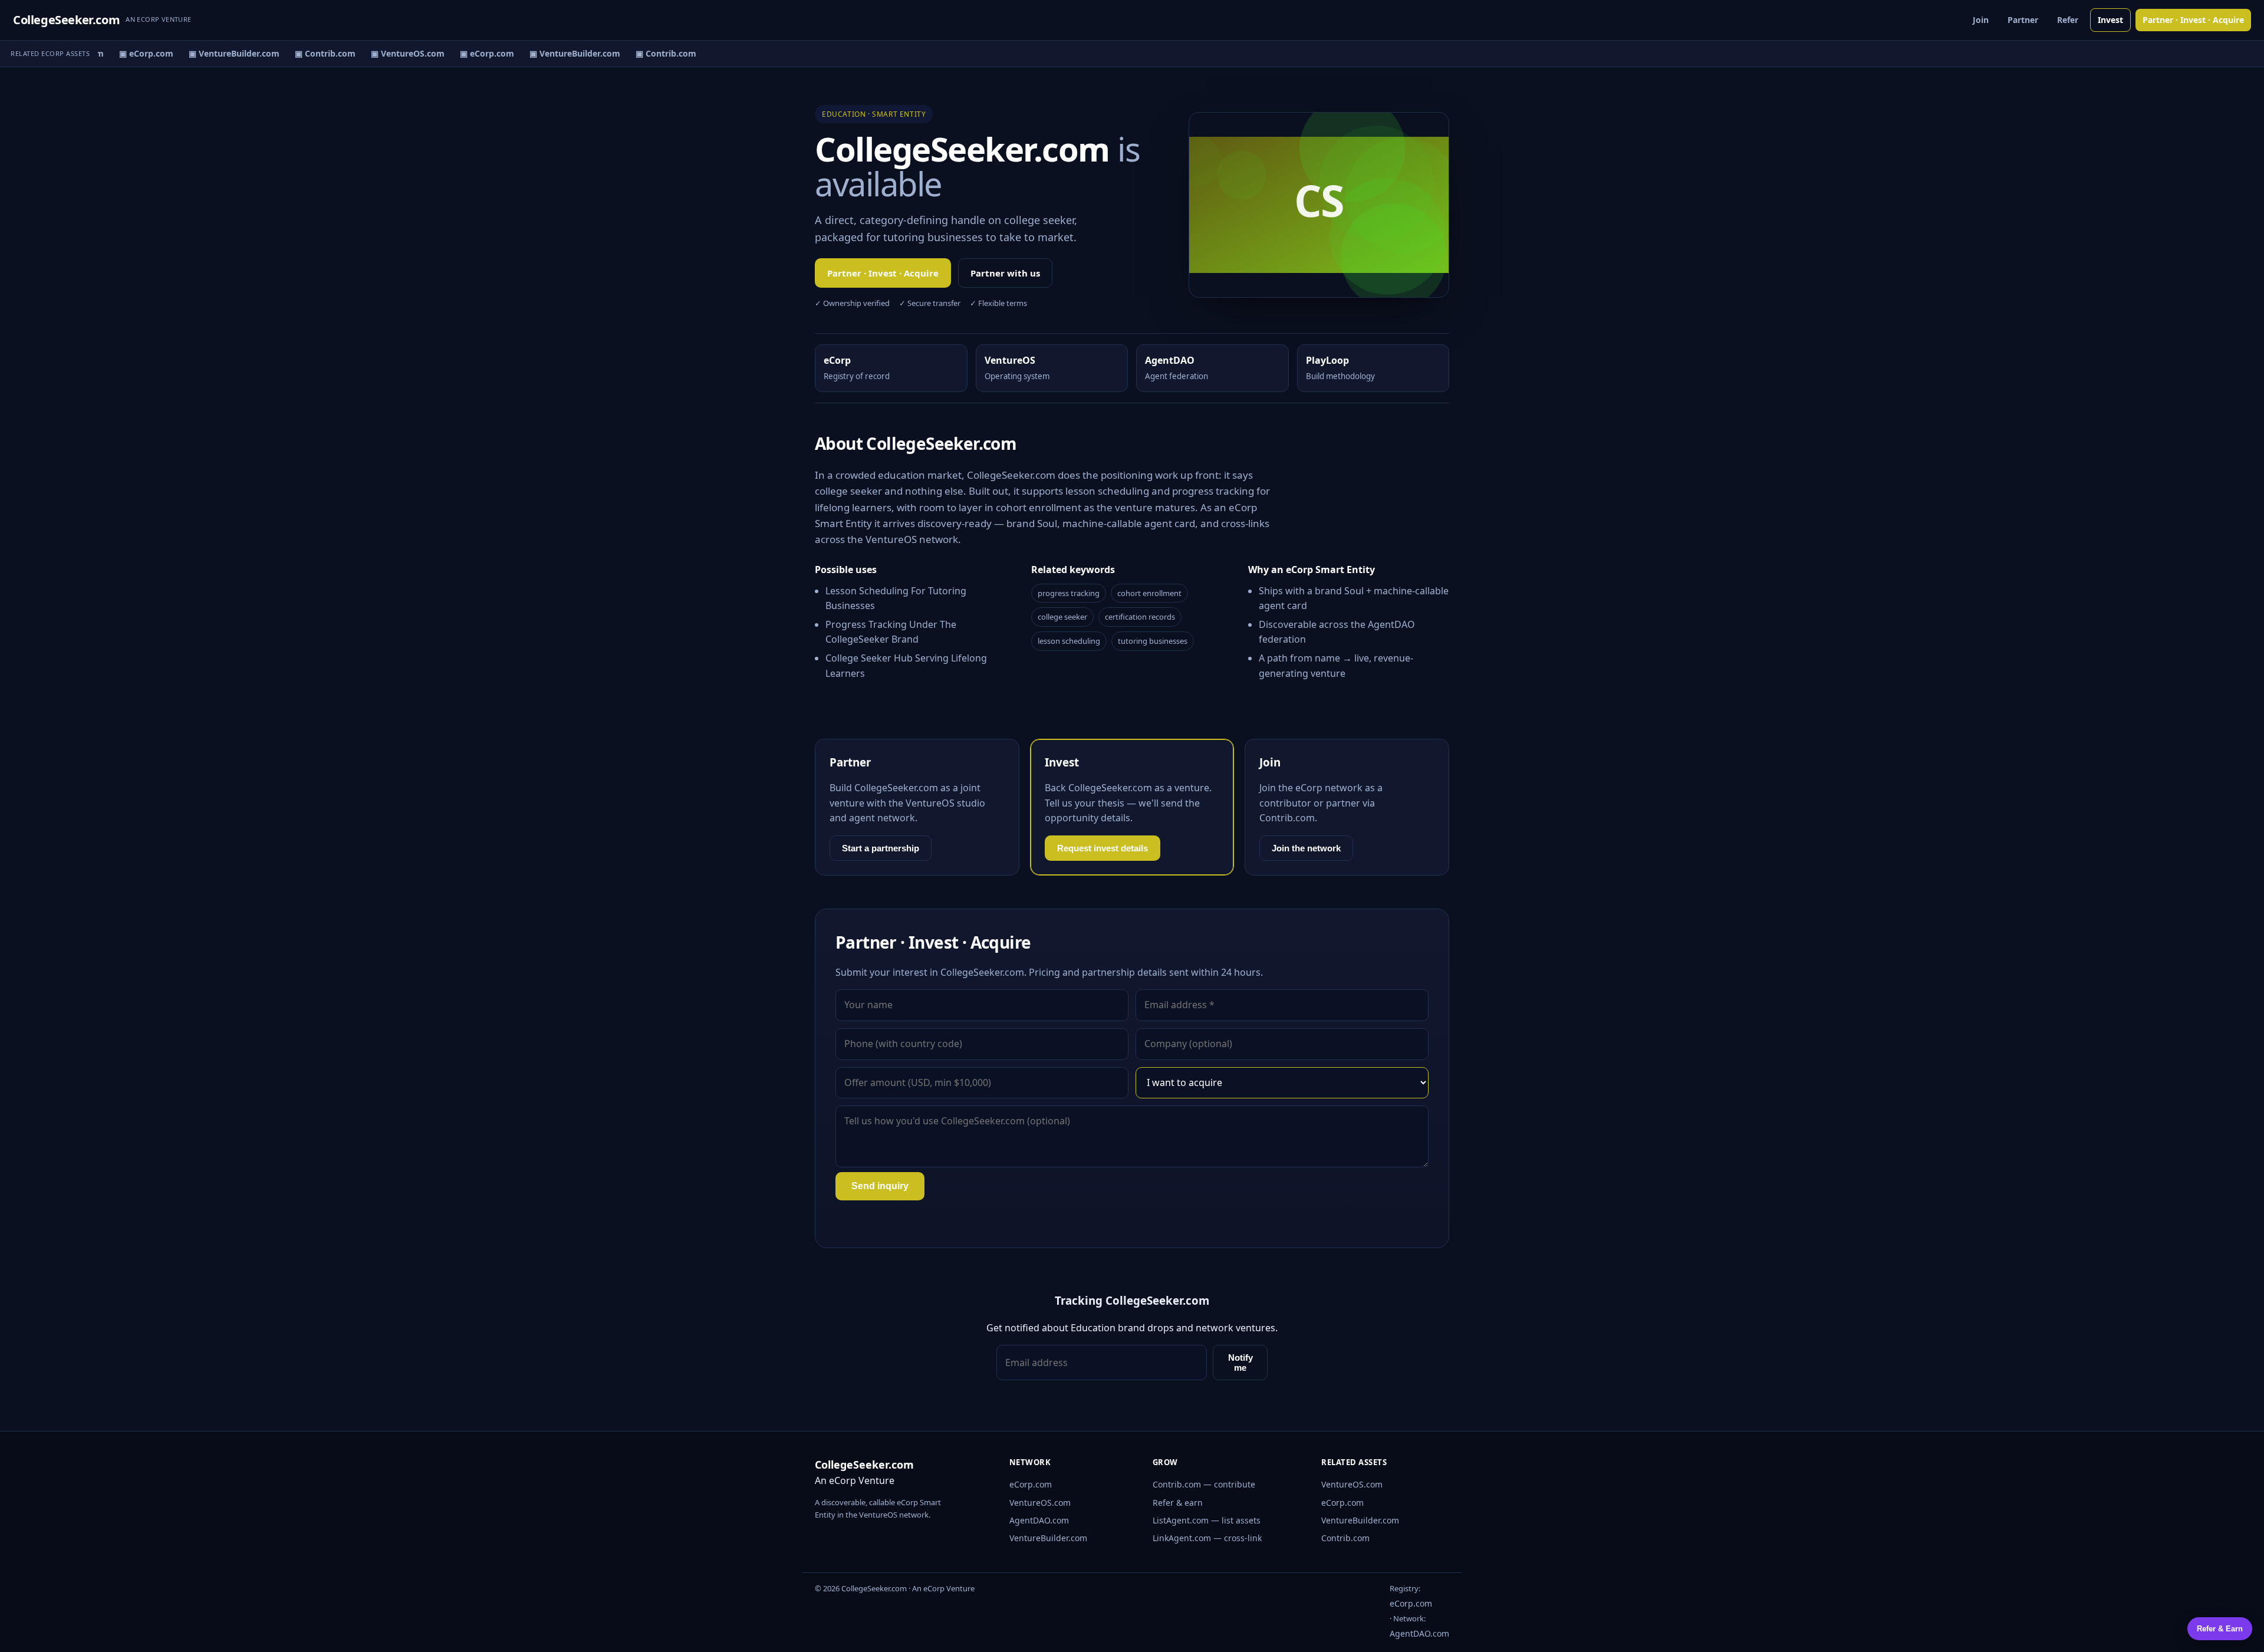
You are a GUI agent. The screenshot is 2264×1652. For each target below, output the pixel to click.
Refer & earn (1178, 1503)
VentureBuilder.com (1048, 1538)
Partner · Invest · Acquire (2193, 20)
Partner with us (1005, 273)
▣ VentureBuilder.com (222, 53)
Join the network (1306, 848)
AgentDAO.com (1039, 1520)
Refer (2068, 20)
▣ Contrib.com (313, 53)
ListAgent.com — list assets (1207, 1520)
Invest (2110, 20)
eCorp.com (1031, 1484)
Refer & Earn (2220, 1629)
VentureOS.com (1040, 1503)
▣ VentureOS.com (395, 53)
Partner (2023, 20)
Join (1981, 20)
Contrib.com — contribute (1204, 1484)
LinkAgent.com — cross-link (1207, 1538)
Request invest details (1103, 848)
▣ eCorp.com (134, 53)
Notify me (1240, 1363)
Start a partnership (881, 848)
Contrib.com (1345, 1538)
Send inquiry (880, 1186)
